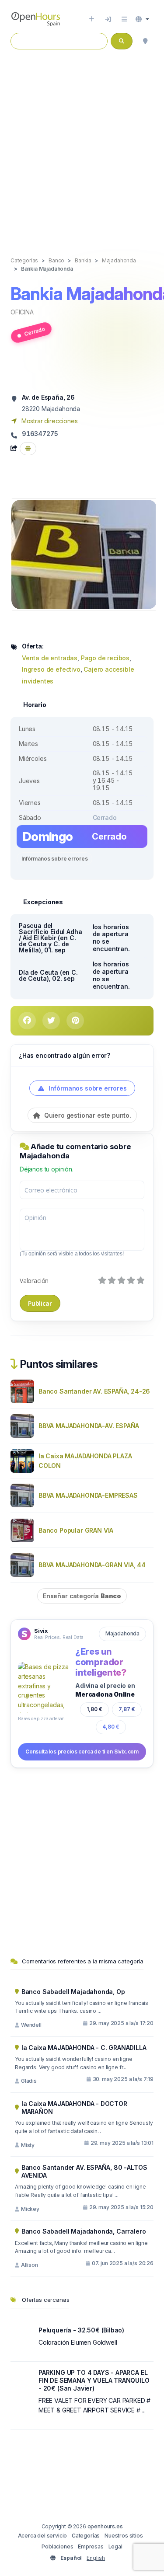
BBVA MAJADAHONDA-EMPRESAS (88, 1495)
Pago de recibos (105, 658)
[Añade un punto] (92, 19)
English (96, 2558)
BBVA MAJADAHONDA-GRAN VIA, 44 (92, 1565)
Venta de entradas (50, 658)
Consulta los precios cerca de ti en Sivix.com (82, 1752)
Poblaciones (57, 2546)
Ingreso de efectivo (51, 669)
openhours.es (105, 2526)
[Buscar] (145, 41)
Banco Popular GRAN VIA (76, 1530)
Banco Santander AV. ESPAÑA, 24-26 (94, 1391)
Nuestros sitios (124, 2536)
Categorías (86, 2536)
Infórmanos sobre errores (54, 859)
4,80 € (111, 1727)
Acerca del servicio (43, 2536)
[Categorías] (124, 19)
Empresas (91, 2546)
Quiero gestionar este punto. (87, 1115)
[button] (142, 19)
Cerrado (34, 332)
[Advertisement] (82, 146)
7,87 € (127, 1709)
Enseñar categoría (82, 1596)
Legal (115, 2546)
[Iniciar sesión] (108, 19)
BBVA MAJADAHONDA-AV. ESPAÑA (89, 1426)
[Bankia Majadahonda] (84, 554)
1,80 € (94, 1709)
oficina (22, 312)
